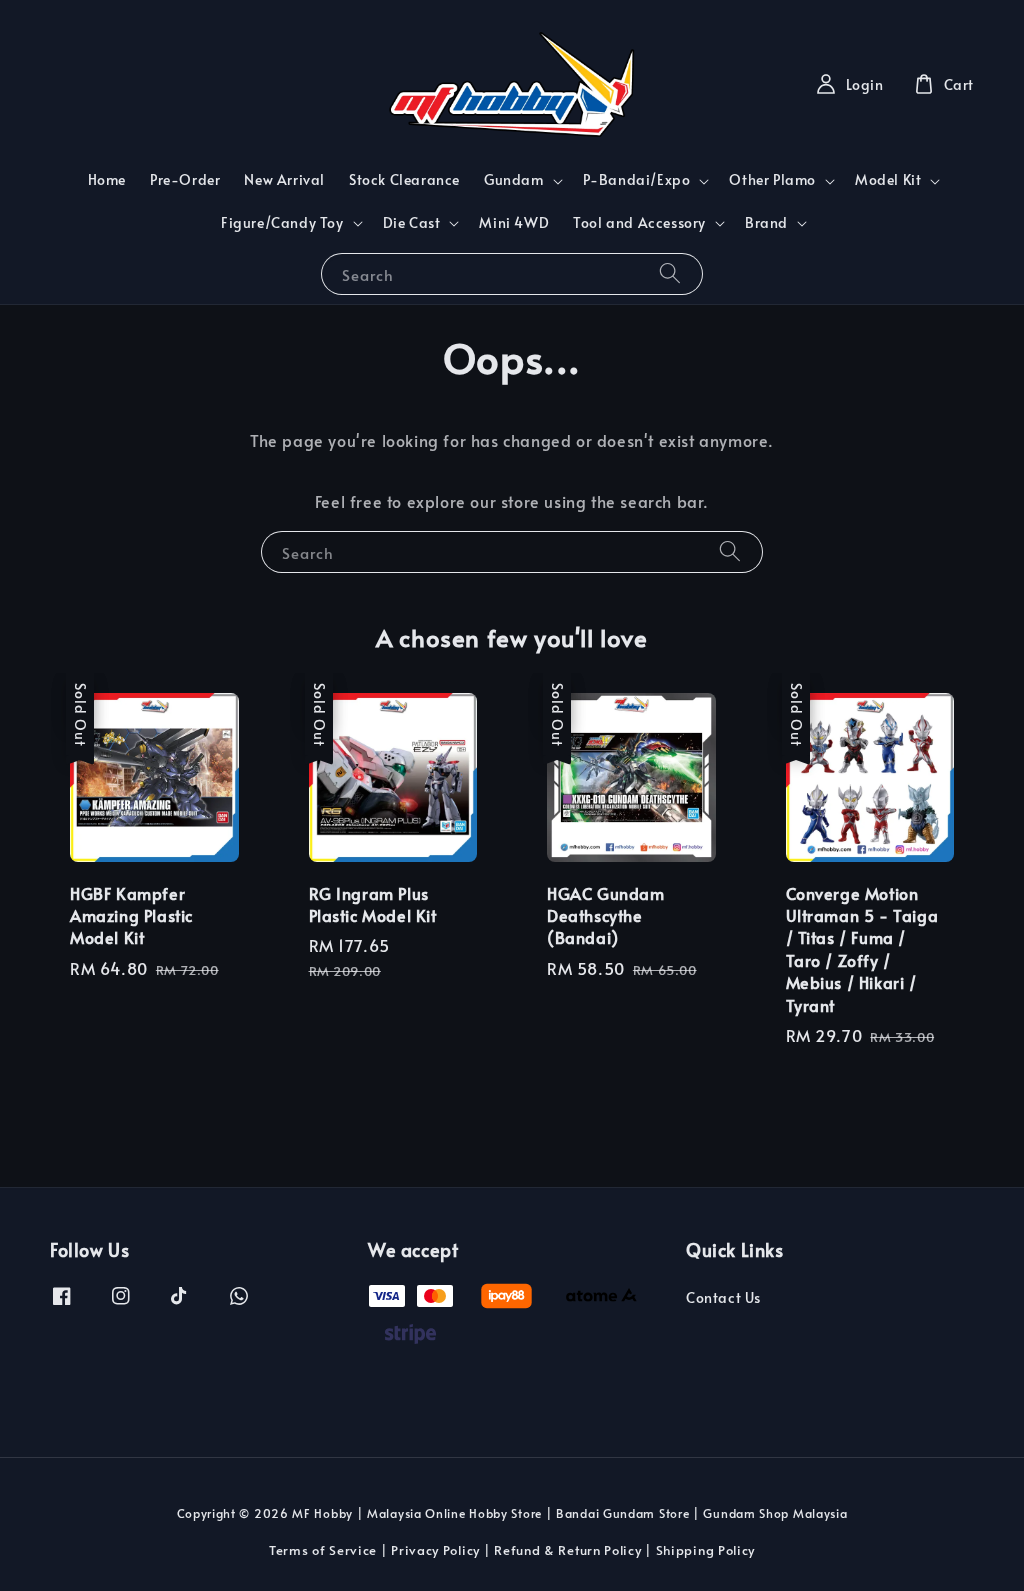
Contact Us (723, 1298)
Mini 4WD (514, 222)
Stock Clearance (404, 179)
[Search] (670, 273)
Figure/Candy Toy (282, 223)
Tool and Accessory (639, 223)
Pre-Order (185, 179)
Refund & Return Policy (567, 1550)
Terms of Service (323, 1550)
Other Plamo (772, 180)
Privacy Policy (435, 1550)
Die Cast (412, 223)
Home (107, 179)
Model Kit (888, 180)
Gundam (514, 180)
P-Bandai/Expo (637, 180)
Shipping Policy (706, 1550)
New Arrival (284, 179)
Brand (766, 223)
